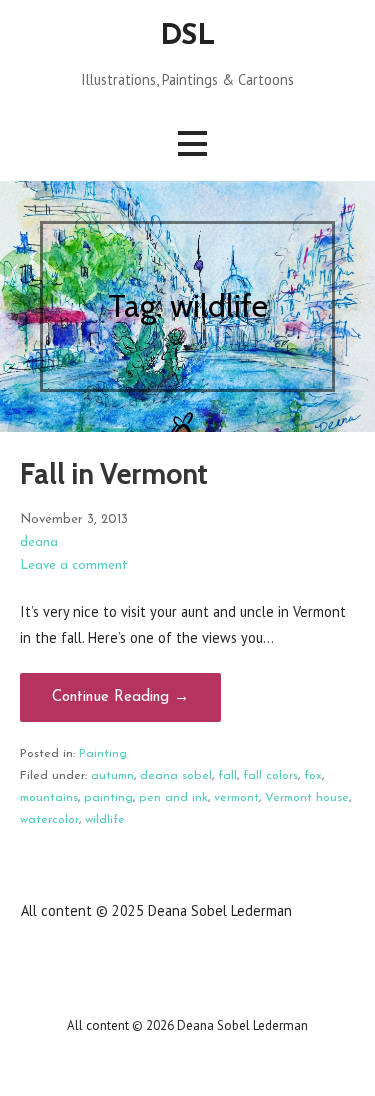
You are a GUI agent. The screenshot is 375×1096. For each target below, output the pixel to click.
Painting (103, 754)
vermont (236, 798)
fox (313, 776)
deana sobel (176, 776)
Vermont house (307, 798)
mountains (49, 798)
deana (39, 542)
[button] (192, 143)
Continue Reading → (120, 697)
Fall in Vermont (114, 473)
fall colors (270, 776)
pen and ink (173, 798)
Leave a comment (74, 565)
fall (227, 776)
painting (108, 798)
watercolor (49, 820)
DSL (187, 36)
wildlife (105, 820)
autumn (112, 776)
